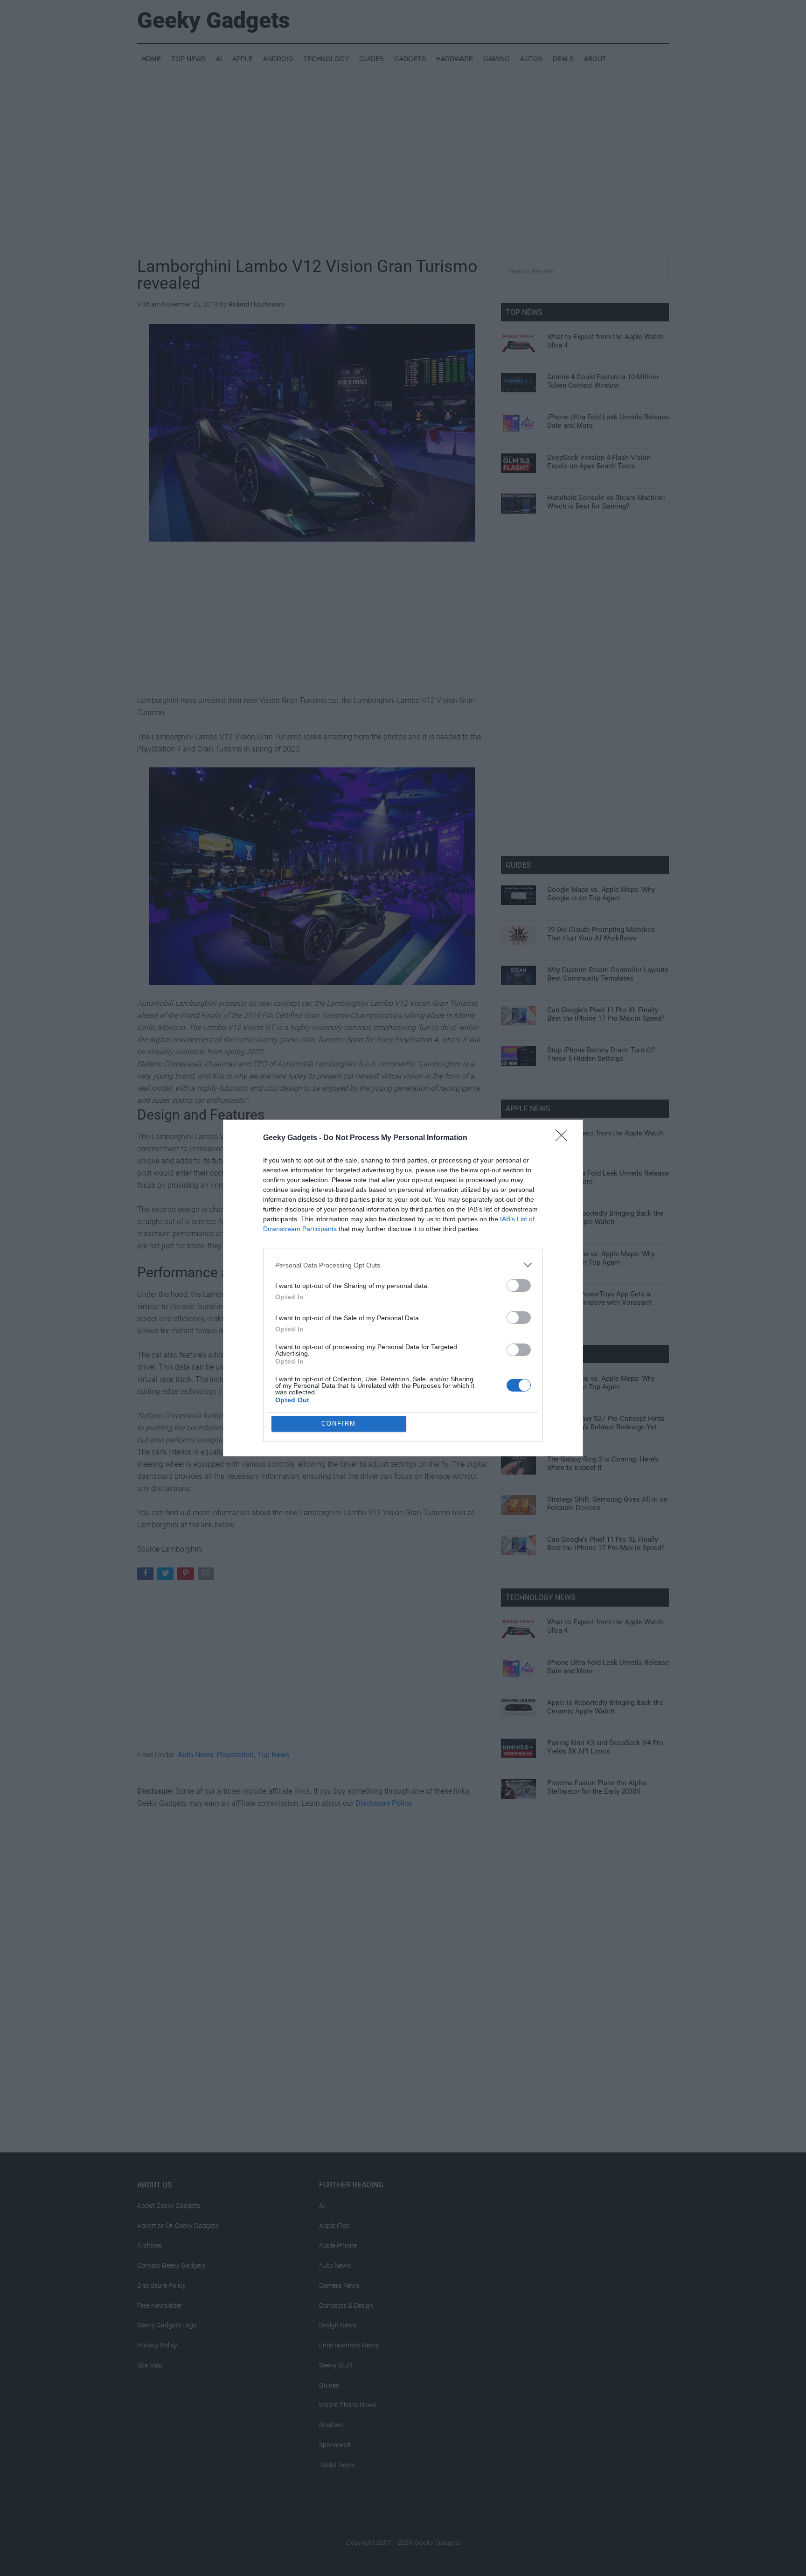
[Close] (564, 1138)
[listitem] (403, 1265)
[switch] (519, 1285)
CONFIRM (339, 1424)
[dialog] (403, 1288)
